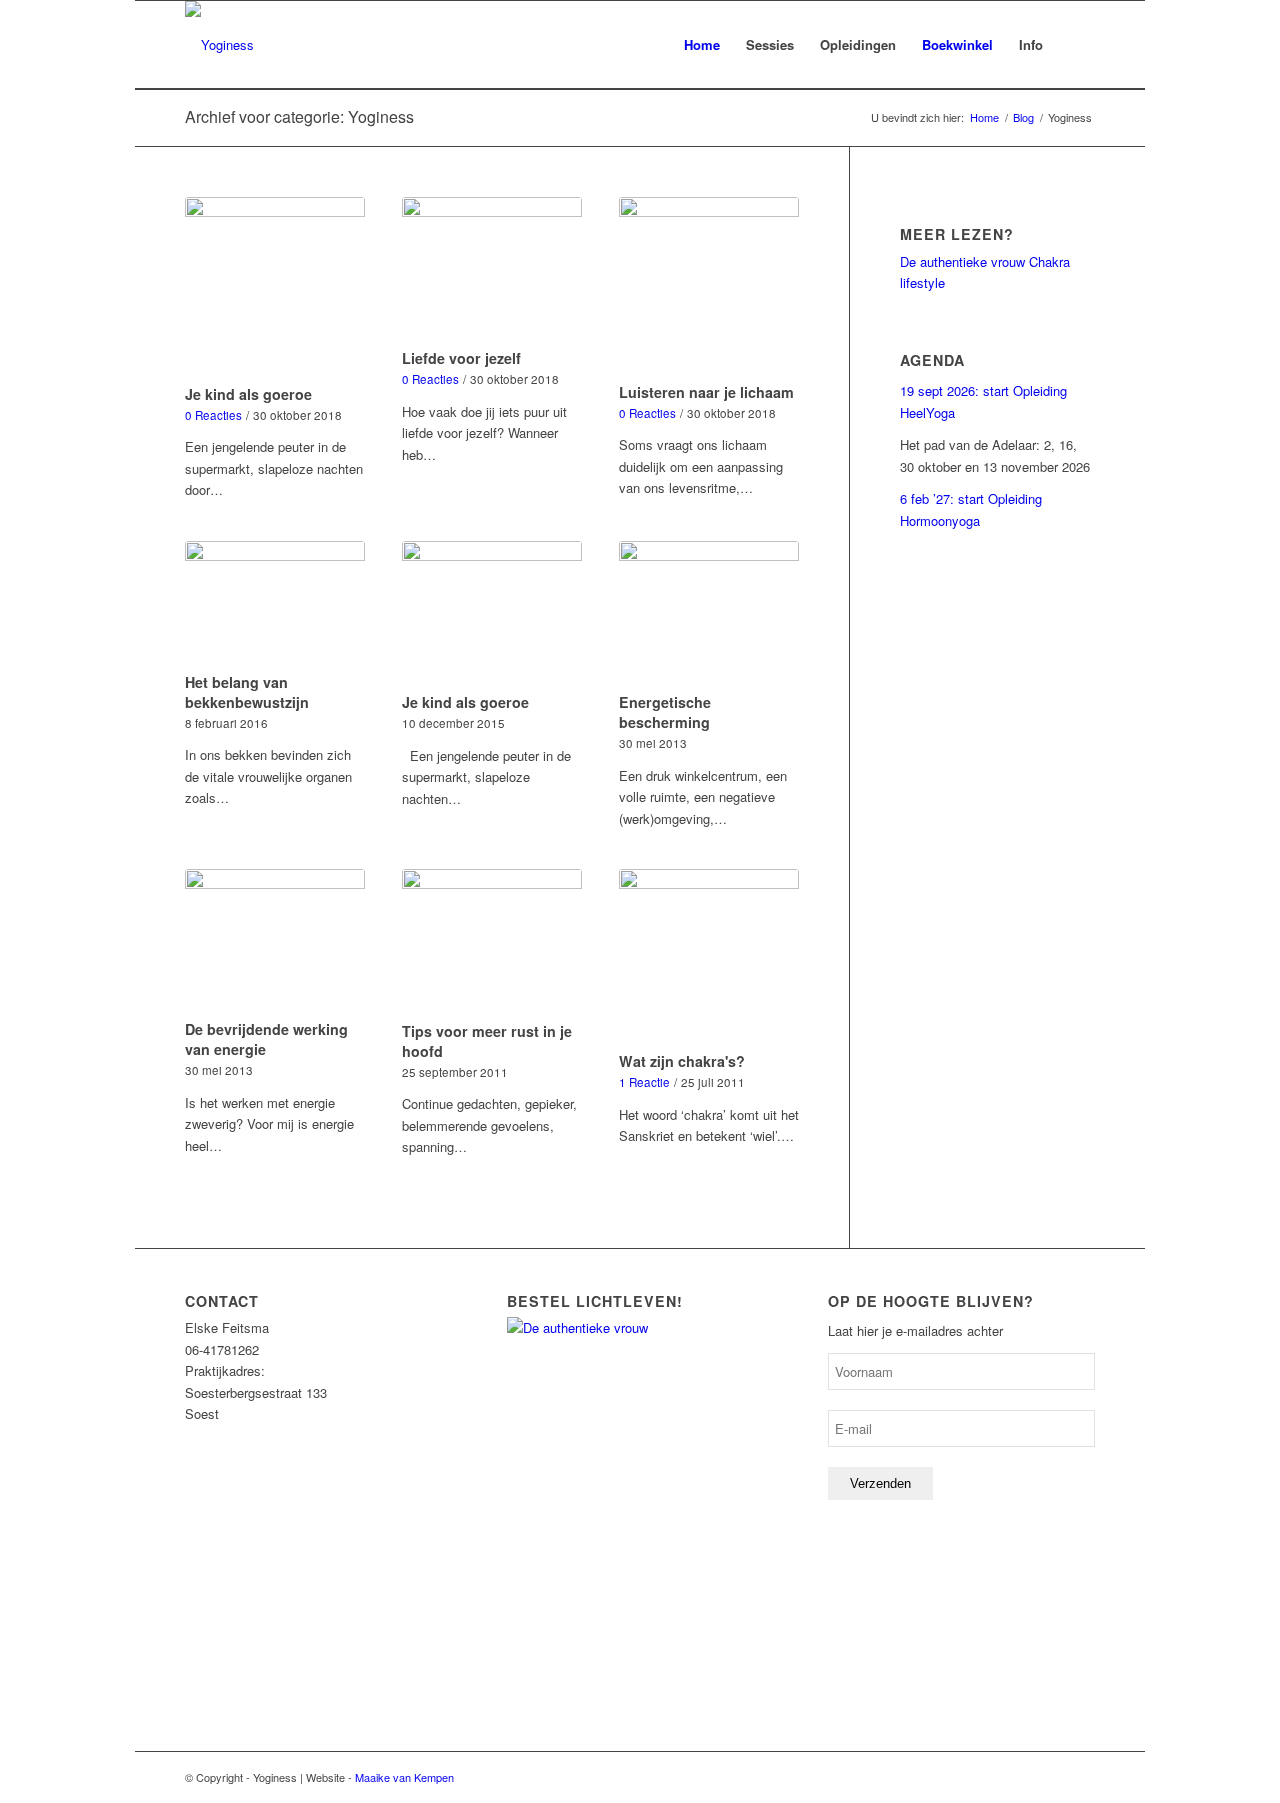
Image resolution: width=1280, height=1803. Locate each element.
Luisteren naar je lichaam (706, 392)
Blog (1023, 117)
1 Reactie (644, 1082)
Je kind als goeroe (248, 394)
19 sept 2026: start (956, 390)
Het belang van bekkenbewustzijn (247, 692)
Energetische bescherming (665, 712)
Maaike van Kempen (404, 1777)
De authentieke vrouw (962, 261)
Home (984, 117)
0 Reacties (213, 415)
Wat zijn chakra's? (682, 1061)
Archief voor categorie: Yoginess (299, 116)
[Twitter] (1080, 1777)
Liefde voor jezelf (461, 358)
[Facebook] (1050, 1777)
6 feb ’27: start (942, 498)
